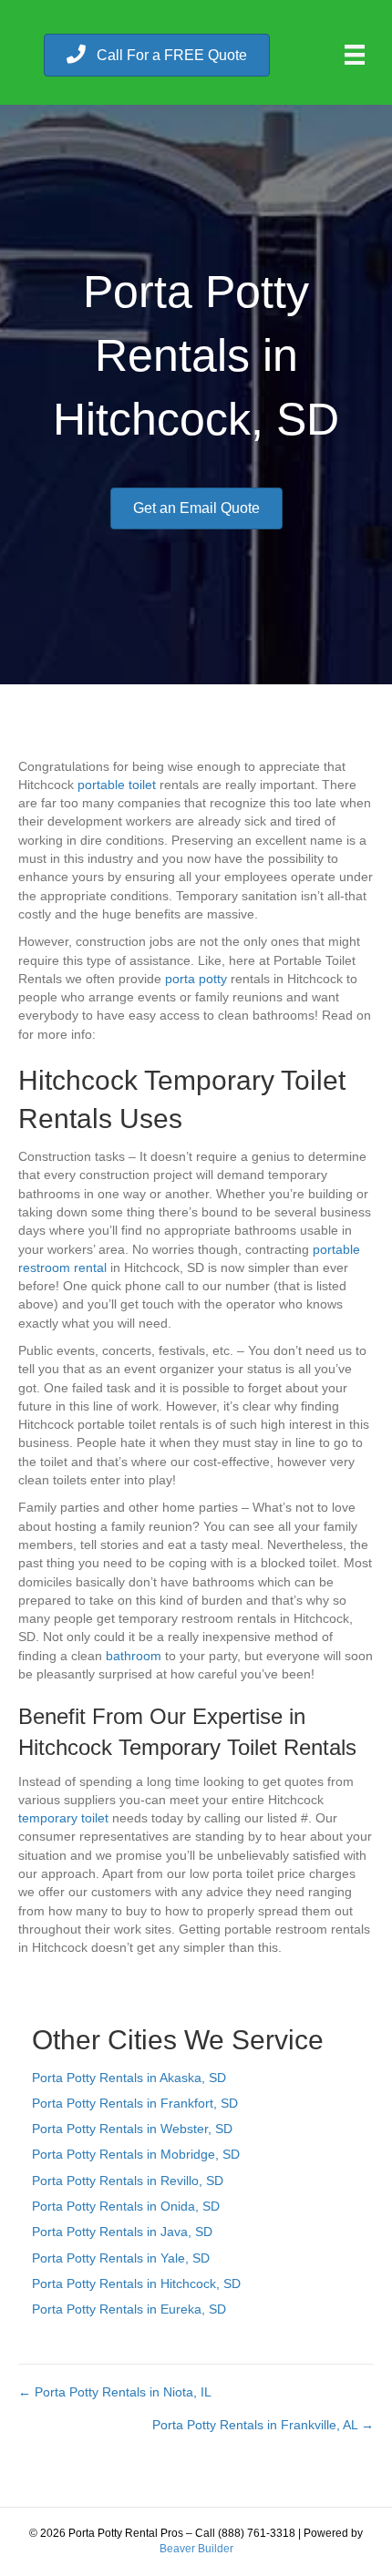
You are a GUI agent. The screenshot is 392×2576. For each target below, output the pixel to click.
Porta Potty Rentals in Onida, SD (126, 2206)
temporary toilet (63, 1818)
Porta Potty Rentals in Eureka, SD (129, 2309)
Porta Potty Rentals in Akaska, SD (129, 2078)
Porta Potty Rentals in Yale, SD (121, 2258)
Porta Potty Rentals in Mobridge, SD (136, 2154)
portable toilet (117, 785)
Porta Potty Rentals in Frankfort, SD (135, 2103)
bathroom (134, 1656)
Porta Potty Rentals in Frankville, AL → (263, 2425)
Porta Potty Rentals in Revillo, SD (128, 2181)
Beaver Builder (196, 2549)
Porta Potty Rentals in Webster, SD (132, 2129)
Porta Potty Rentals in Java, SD (122, 2232)
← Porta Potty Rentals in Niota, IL (115, 2392)
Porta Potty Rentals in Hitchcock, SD (136, 2284)
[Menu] (355, 55)
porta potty (196, 979)
